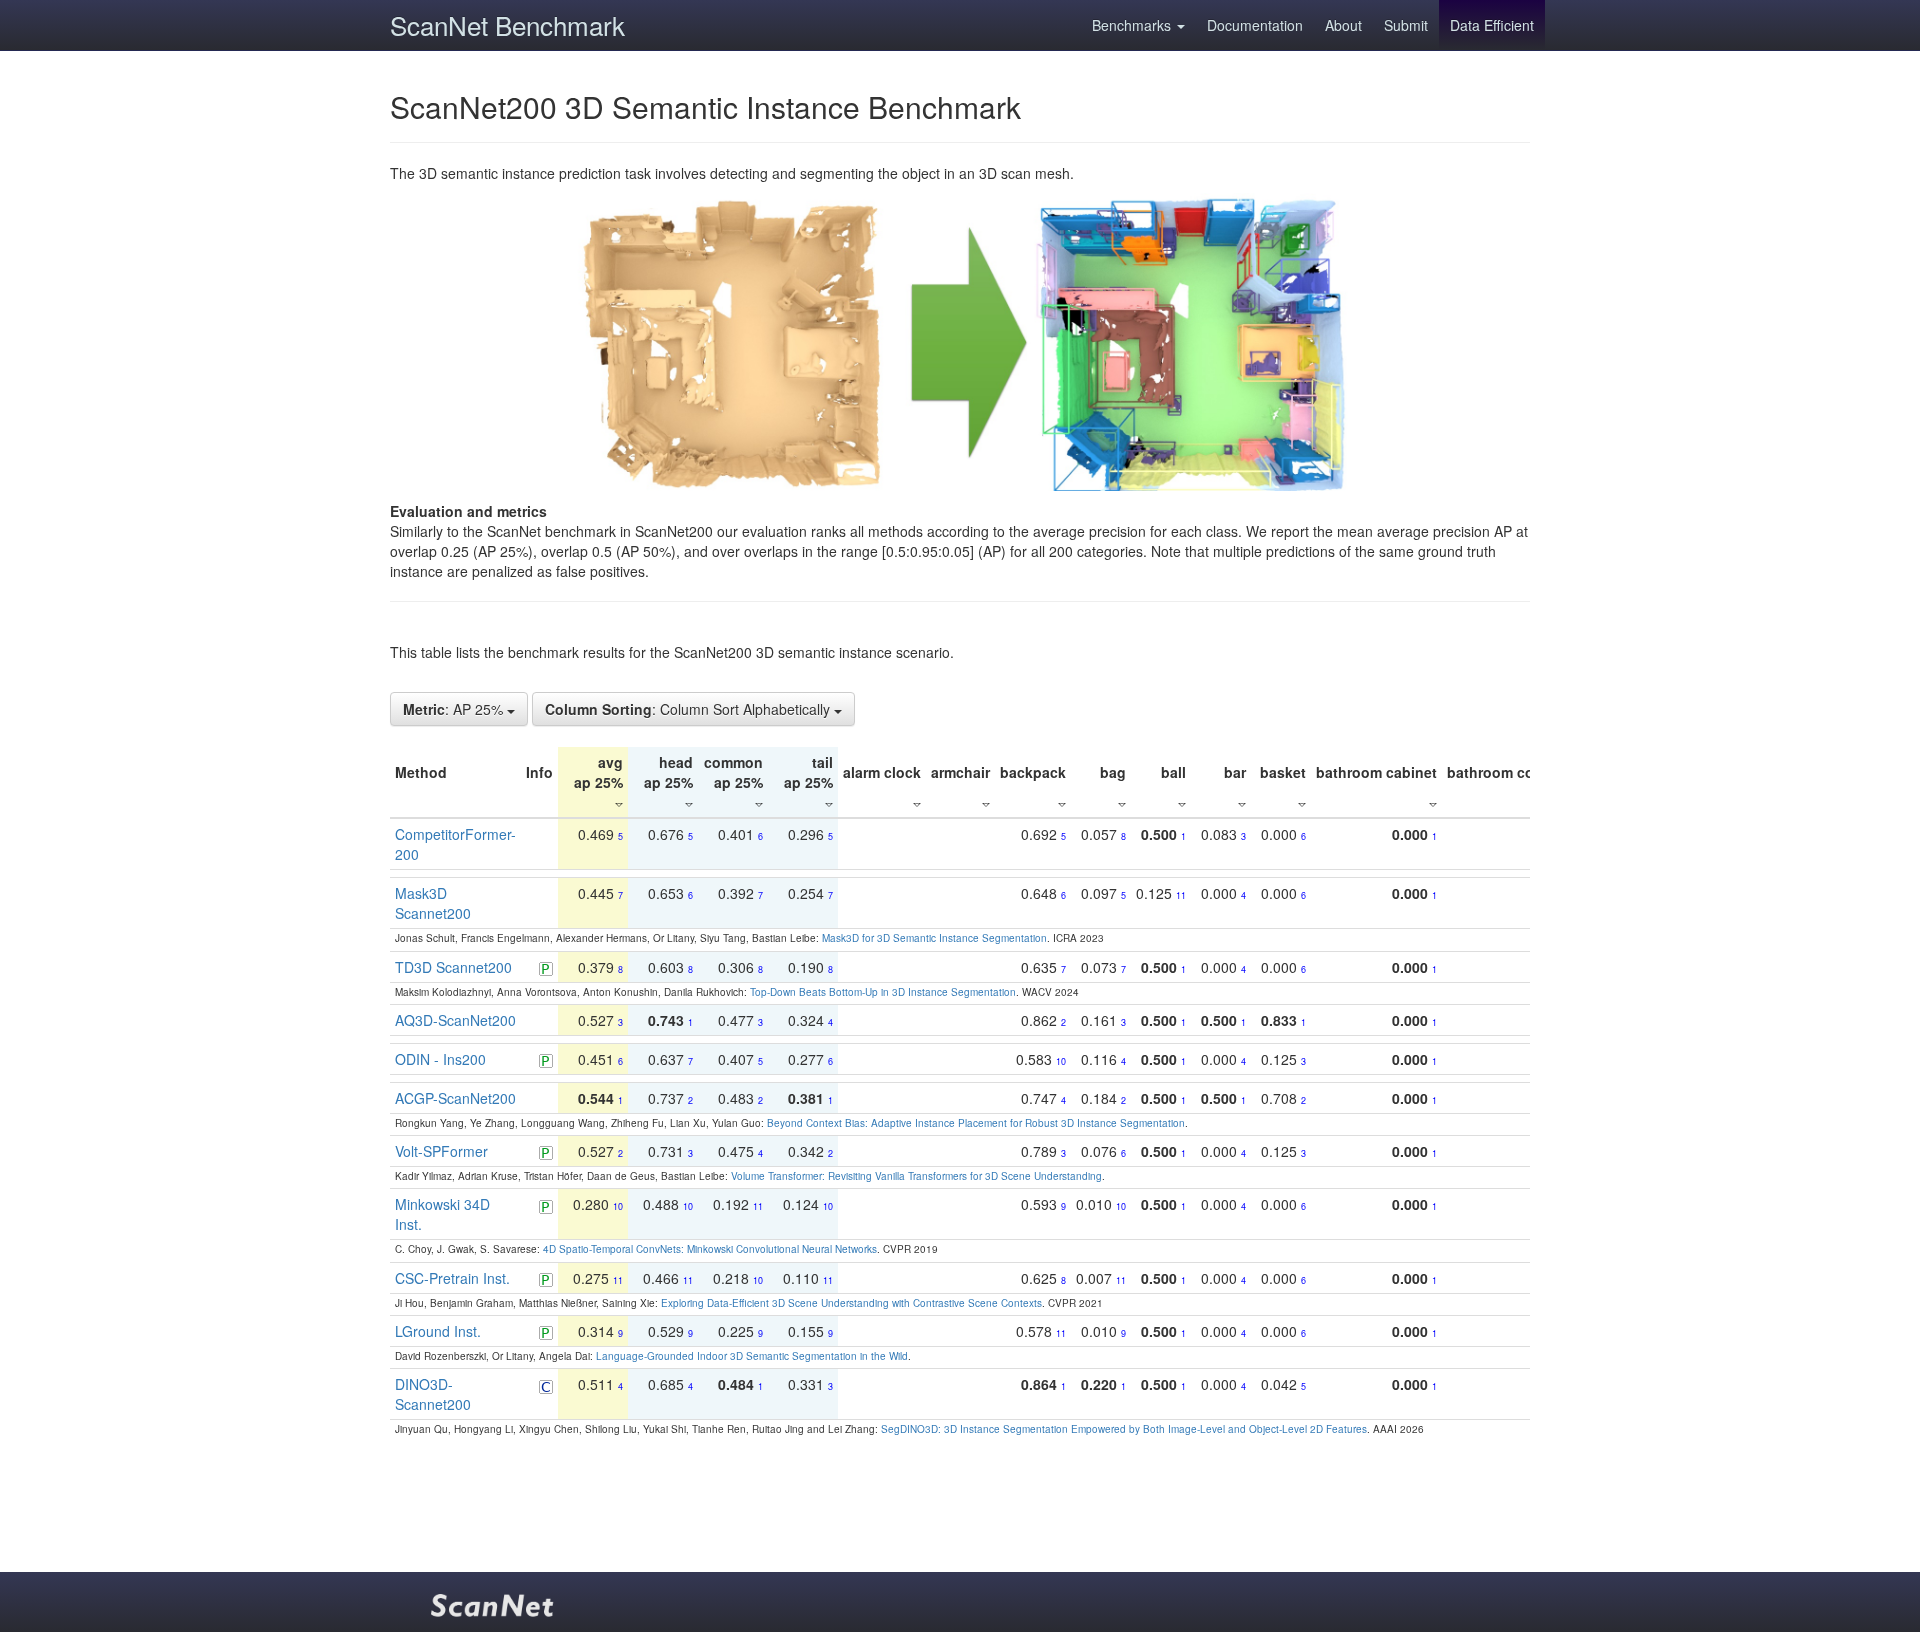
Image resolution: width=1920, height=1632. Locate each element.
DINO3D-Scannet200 (433, 1394)
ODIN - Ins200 (440, 1059)
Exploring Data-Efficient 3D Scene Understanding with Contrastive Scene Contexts (851, 1303)
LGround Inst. (438, 1331)
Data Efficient (1492, 25)
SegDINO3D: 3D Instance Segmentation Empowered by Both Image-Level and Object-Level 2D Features (1124, 1429)
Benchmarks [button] (1133, 25)
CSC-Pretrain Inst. (452, 1278)
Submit (1406, 25)
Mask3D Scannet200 (433, 903)
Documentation (1255, 25)
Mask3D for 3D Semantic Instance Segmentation (934, 938)
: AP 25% (455, 709)
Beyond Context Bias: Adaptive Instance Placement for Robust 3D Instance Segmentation (976, 1123)
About (1343, 25)
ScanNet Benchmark (507, 24)
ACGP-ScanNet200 (455, 1098)
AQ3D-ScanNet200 (455, 1020)
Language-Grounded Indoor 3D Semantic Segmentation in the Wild (752, 1356)
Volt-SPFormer (441, 1151)
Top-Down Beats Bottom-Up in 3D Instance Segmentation (883, 992)
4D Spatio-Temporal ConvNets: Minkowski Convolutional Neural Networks (710, 1249)
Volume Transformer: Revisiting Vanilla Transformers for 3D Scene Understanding (916, 1176)
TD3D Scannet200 (453, 967)
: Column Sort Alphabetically (689, 709)
